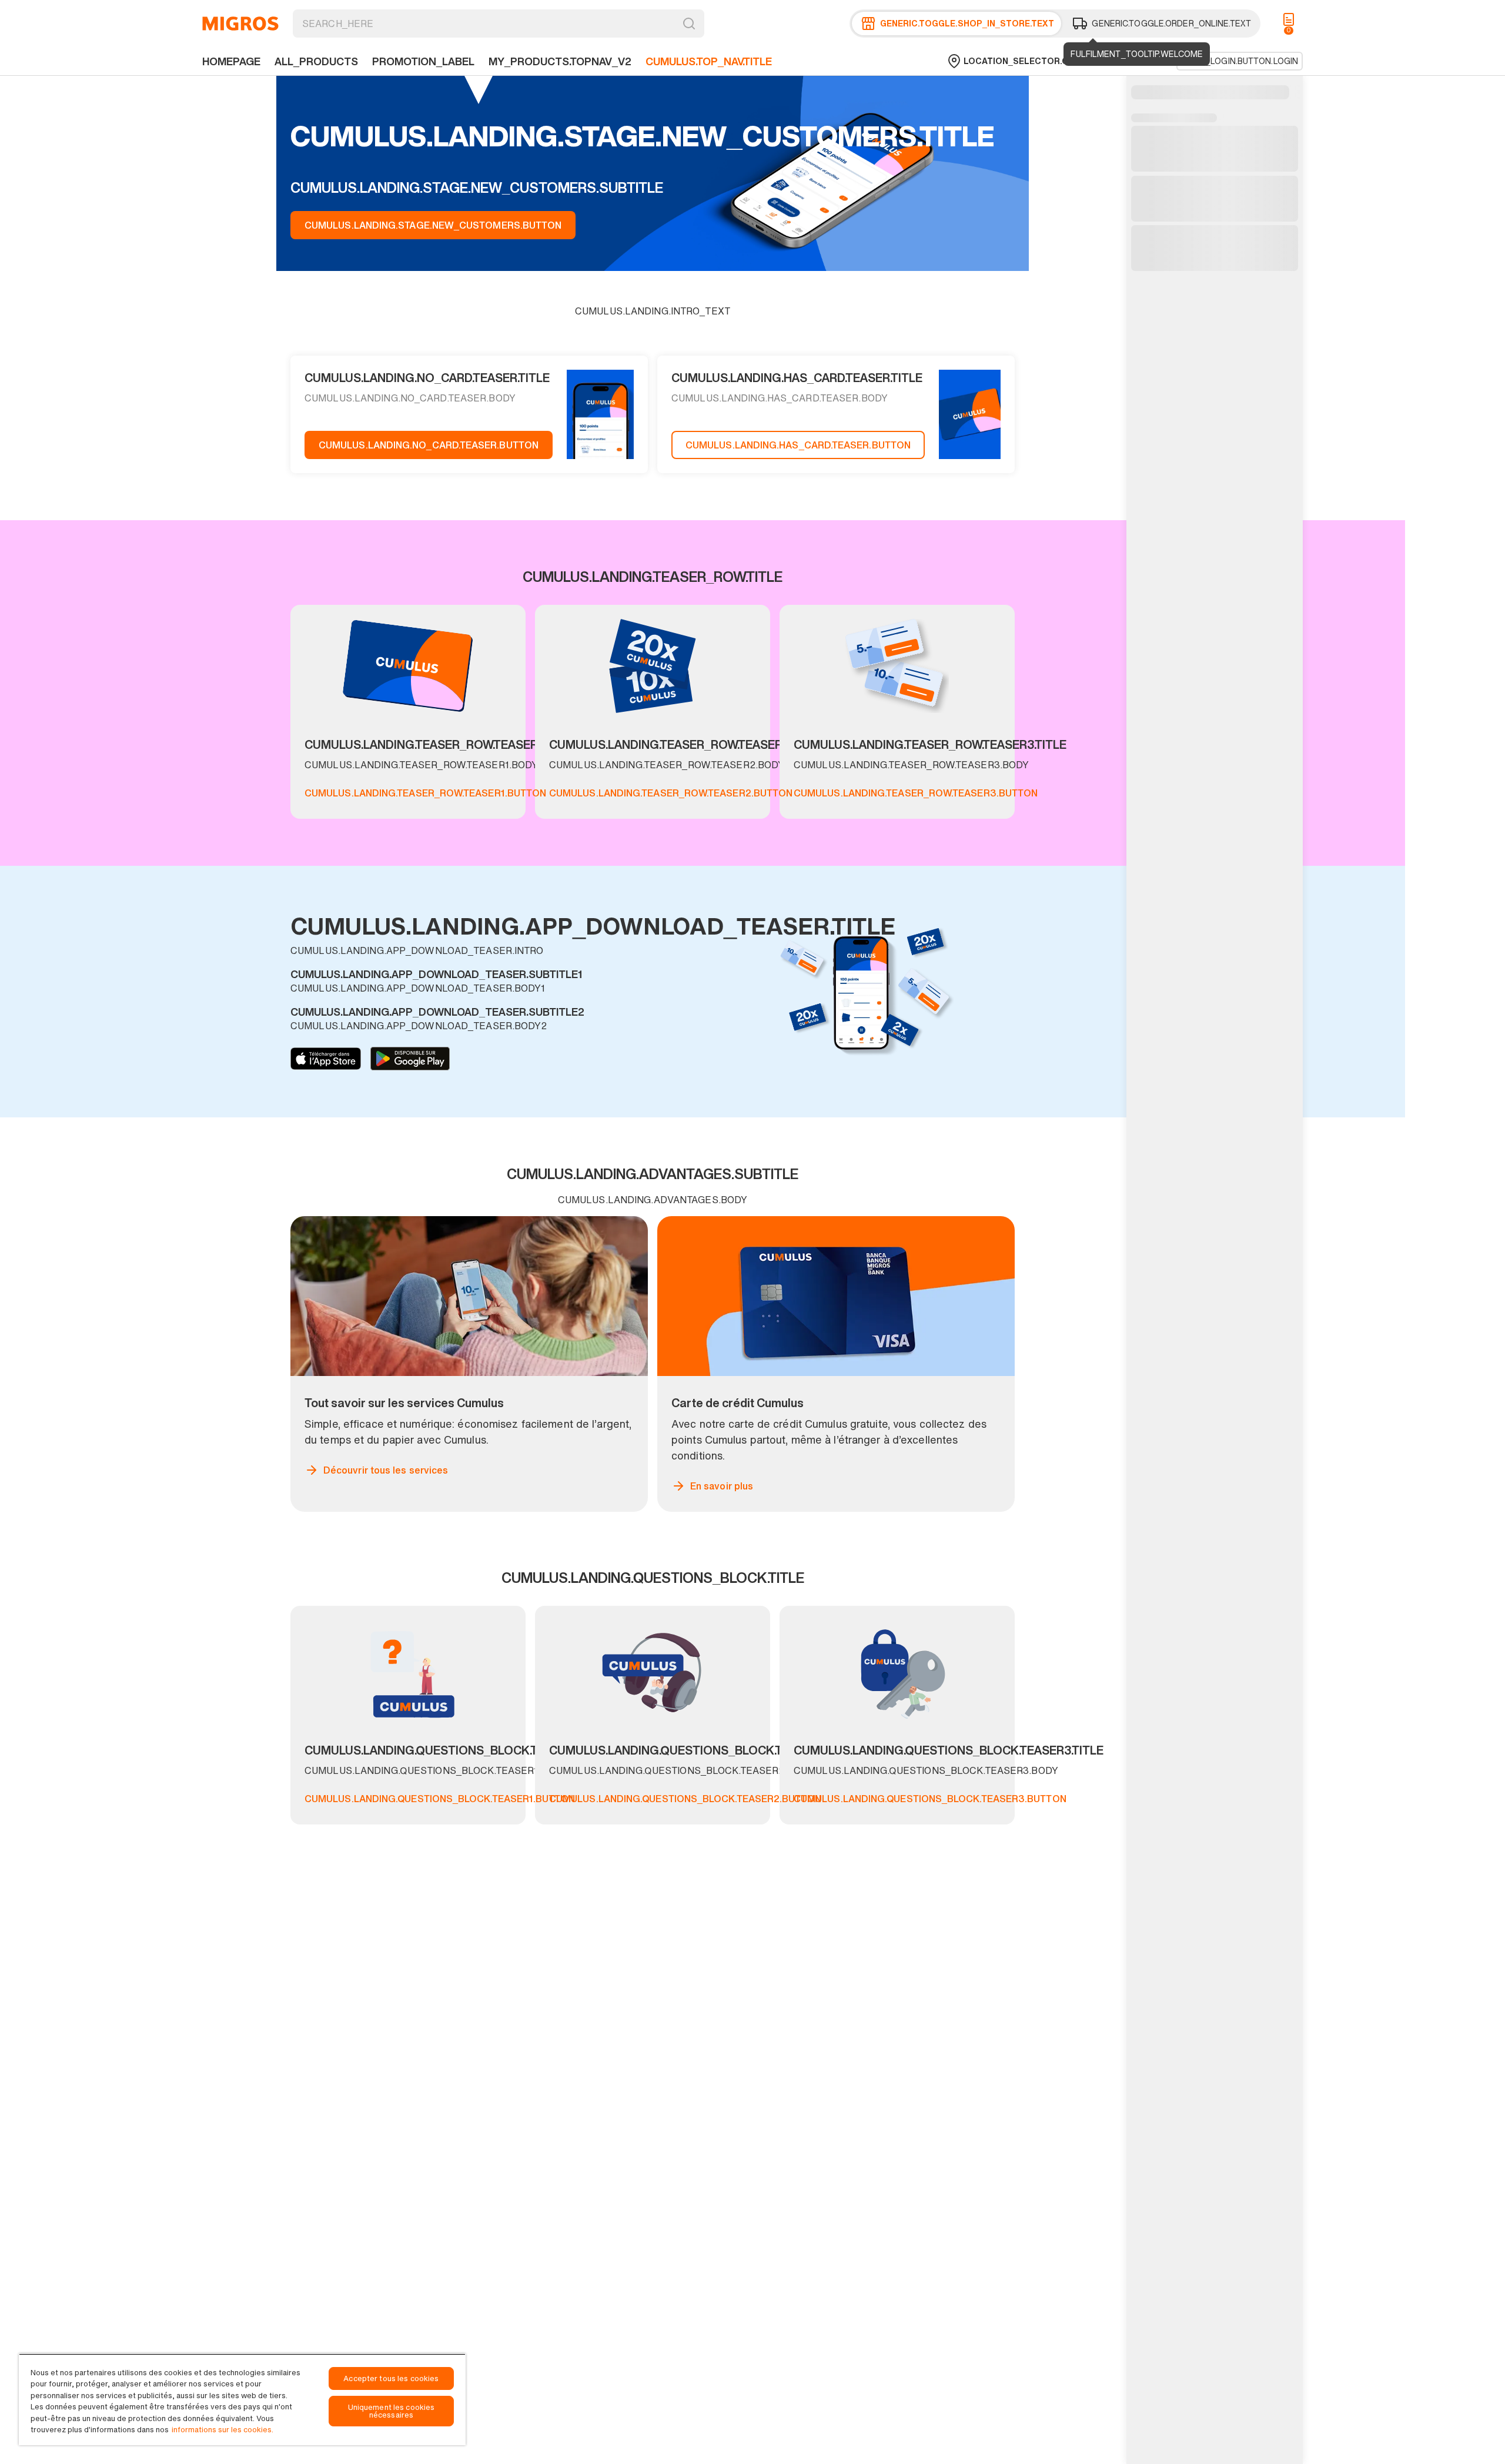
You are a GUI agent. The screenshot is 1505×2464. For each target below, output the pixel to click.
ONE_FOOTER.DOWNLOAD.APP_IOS (326, 1059)
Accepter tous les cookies (391, 2378)
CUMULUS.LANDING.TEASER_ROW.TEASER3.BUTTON (916, 793)
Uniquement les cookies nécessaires (392, 2411)
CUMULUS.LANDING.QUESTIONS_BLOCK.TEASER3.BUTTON (930, 1799)
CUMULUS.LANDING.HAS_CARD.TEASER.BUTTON (798, 445)
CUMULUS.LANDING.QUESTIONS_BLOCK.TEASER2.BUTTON (685, 1799)
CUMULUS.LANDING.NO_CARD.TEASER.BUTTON (429, 445)
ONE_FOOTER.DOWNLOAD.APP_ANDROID (410, 1059)
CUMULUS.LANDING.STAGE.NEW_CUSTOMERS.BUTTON (433, 225)
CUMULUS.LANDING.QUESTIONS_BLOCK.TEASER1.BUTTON (440, 1799)
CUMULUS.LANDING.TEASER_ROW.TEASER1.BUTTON (425, 793)
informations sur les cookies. (223, 2430)
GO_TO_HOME (240, 24)
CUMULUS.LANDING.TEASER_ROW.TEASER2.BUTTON (671, 793)
